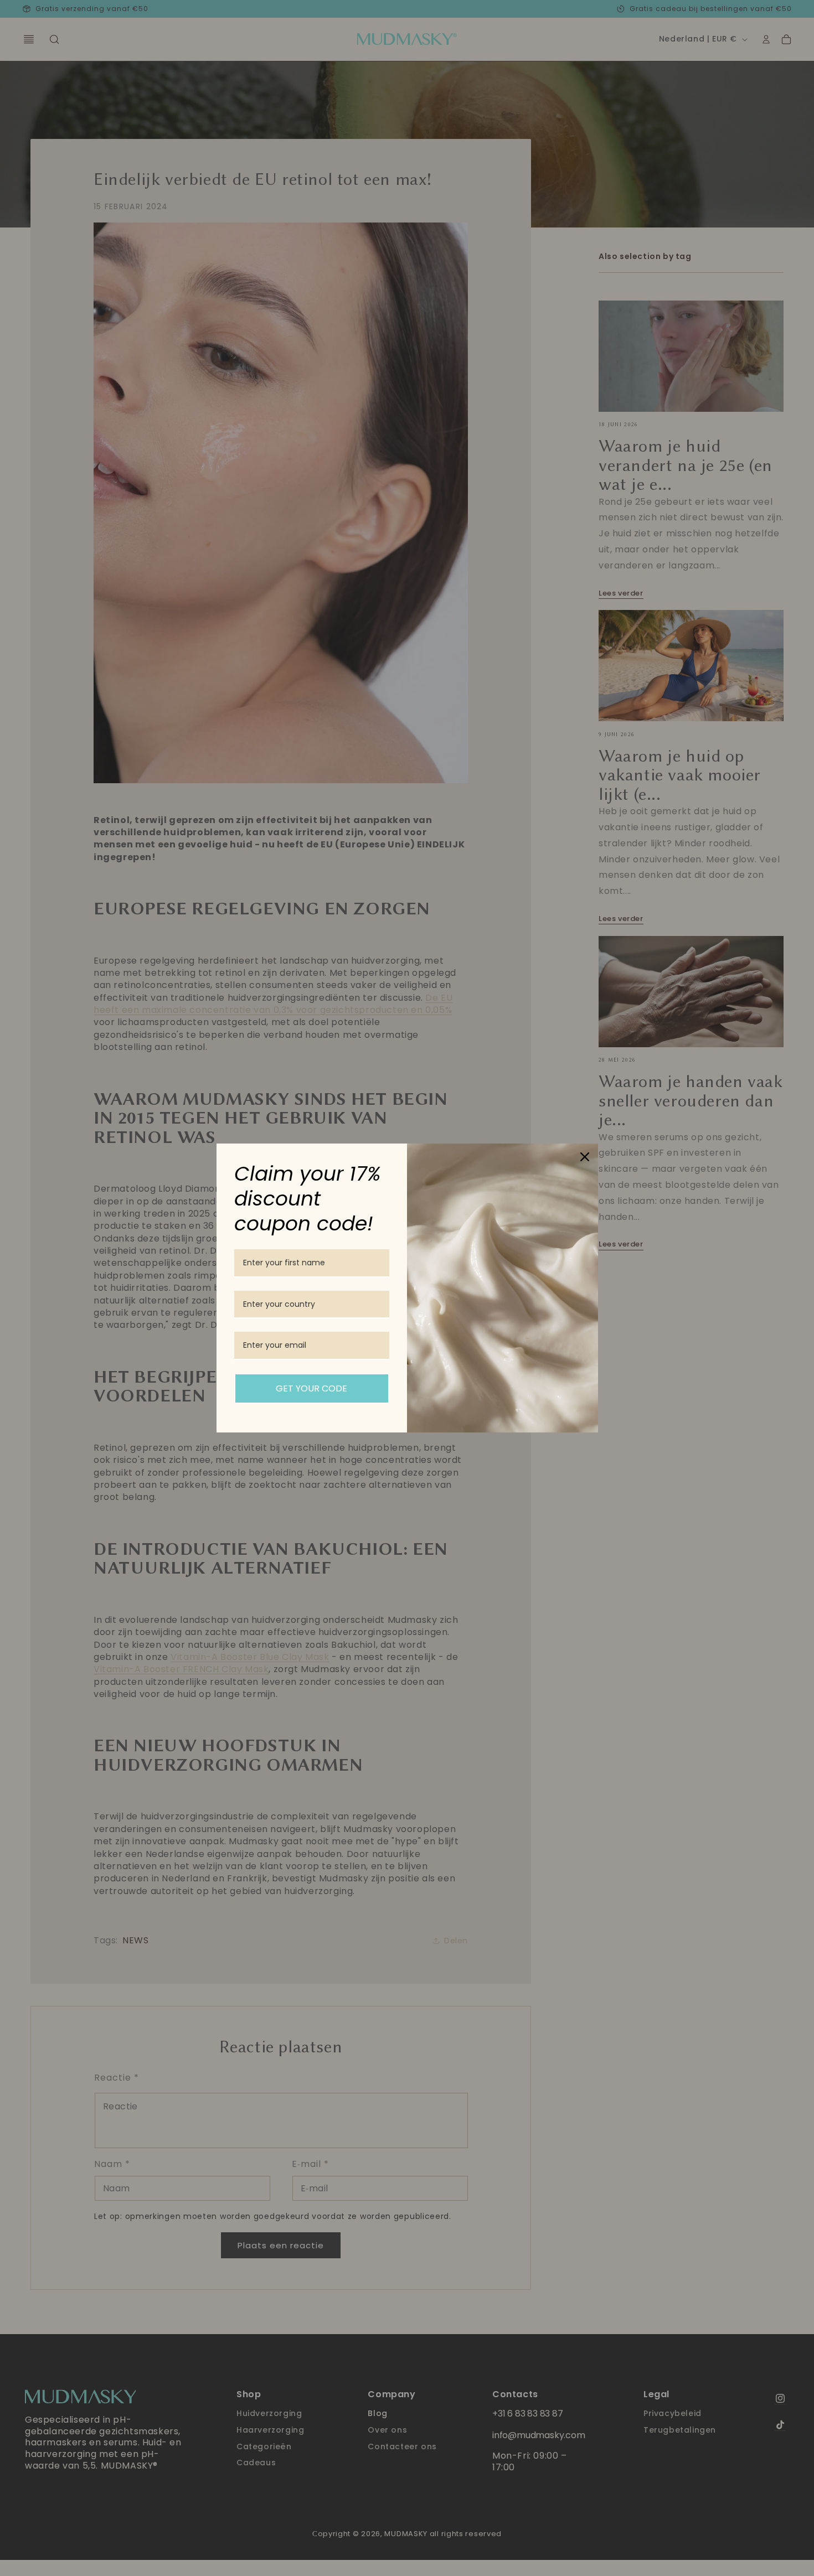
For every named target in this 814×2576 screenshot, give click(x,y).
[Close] (585, 1157)
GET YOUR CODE (311, 1388)
